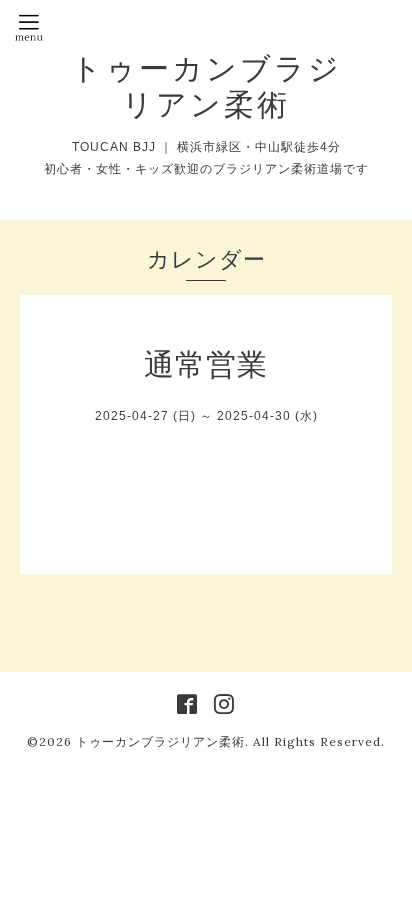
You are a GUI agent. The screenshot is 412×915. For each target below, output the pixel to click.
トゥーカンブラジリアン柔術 (206, 86)
